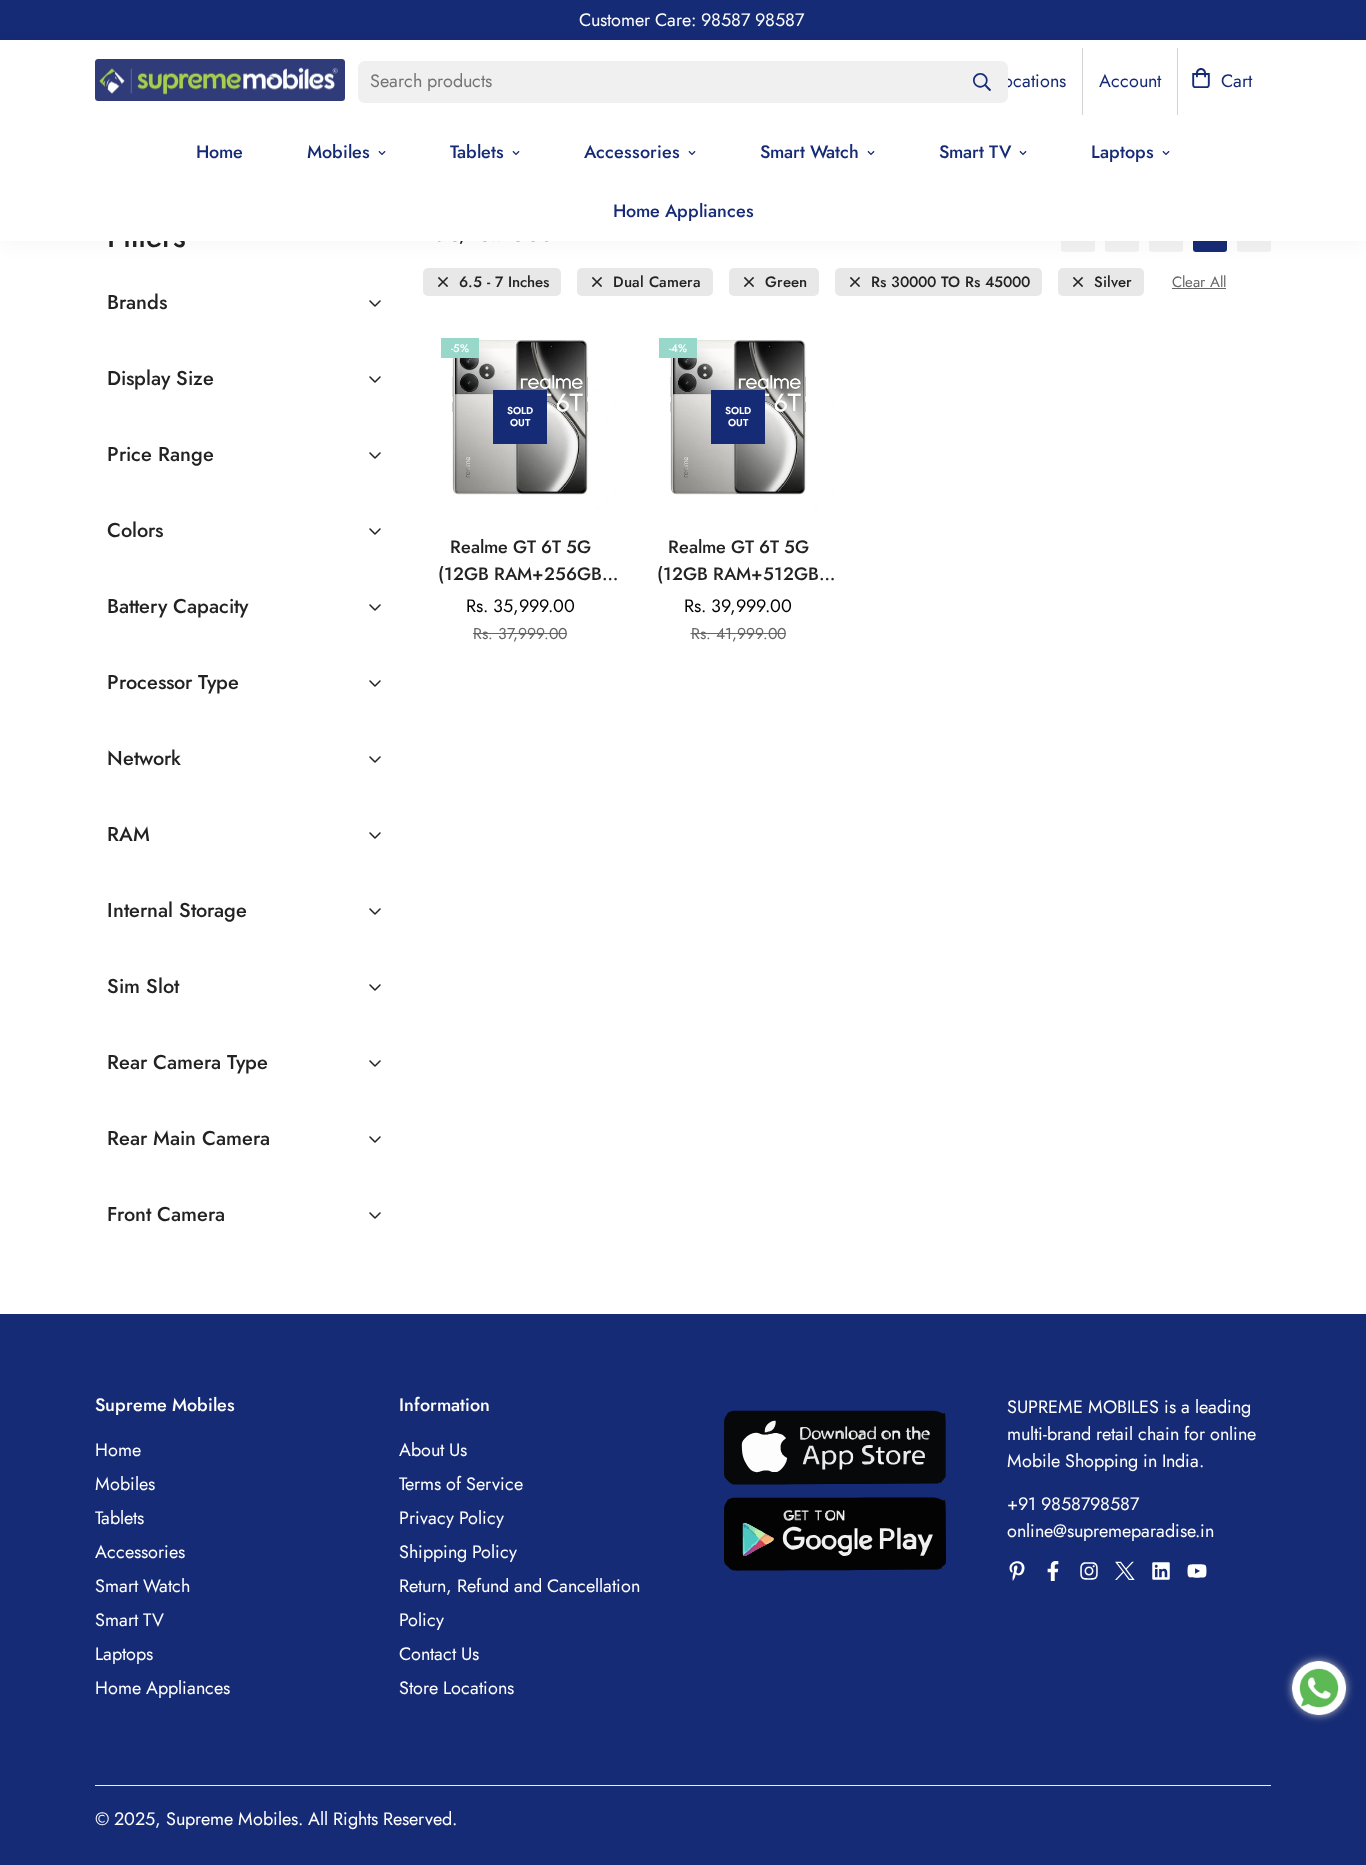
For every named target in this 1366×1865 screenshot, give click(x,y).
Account (1130, 81)
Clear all (1199, 282)
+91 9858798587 (1073, 1504)
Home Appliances (683, 211)
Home (219, 152)
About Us (433, 1450)
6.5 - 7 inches (504, 282)
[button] (1221, 81)
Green (786, 282)
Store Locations (456, 1688)
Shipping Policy (458, 1552)
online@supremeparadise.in (1110, 1531)
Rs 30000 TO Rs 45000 (950, 282)
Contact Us (439, 1654)
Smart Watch (809, 152)
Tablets (477, 152)
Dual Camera (657, 282)
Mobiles (338, 152)
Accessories (632, 152)
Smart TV (975, 152)
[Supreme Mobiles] (220, 82)
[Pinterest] (1017, 1571)
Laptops (1122, 152)
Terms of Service (461, 1484)
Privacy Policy (451, 1518)
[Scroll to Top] (1327, 1756)
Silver (1113, 282)
